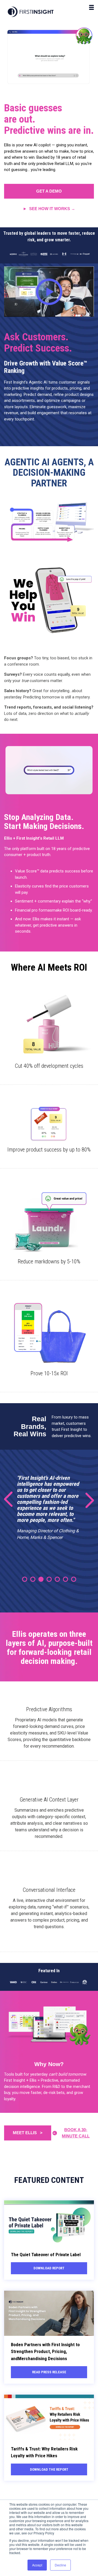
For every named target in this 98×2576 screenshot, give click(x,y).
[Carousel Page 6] (65, 1579)
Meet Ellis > (28, 2133)
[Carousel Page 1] (25, 1579)
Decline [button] (60, 2565)
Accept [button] (37, 2565)
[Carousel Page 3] (41, 1579)
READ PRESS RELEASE (49, 2372)
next (86, 1500)
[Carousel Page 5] (57, 1579)
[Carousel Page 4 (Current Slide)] (49, 1579)
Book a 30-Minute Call (76, 2133)
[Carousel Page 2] (33, 1579)
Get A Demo (49, 191)
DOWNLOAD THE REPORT (49, 2469)
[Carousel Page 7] (74, 1579)
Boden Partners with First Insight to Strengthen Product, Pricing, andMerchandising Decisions (45, 2352)
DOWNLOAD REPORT (49, 2268)
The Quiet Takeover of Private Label (46, 2255)
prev (12, 1500)
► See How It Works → (49, 209)
